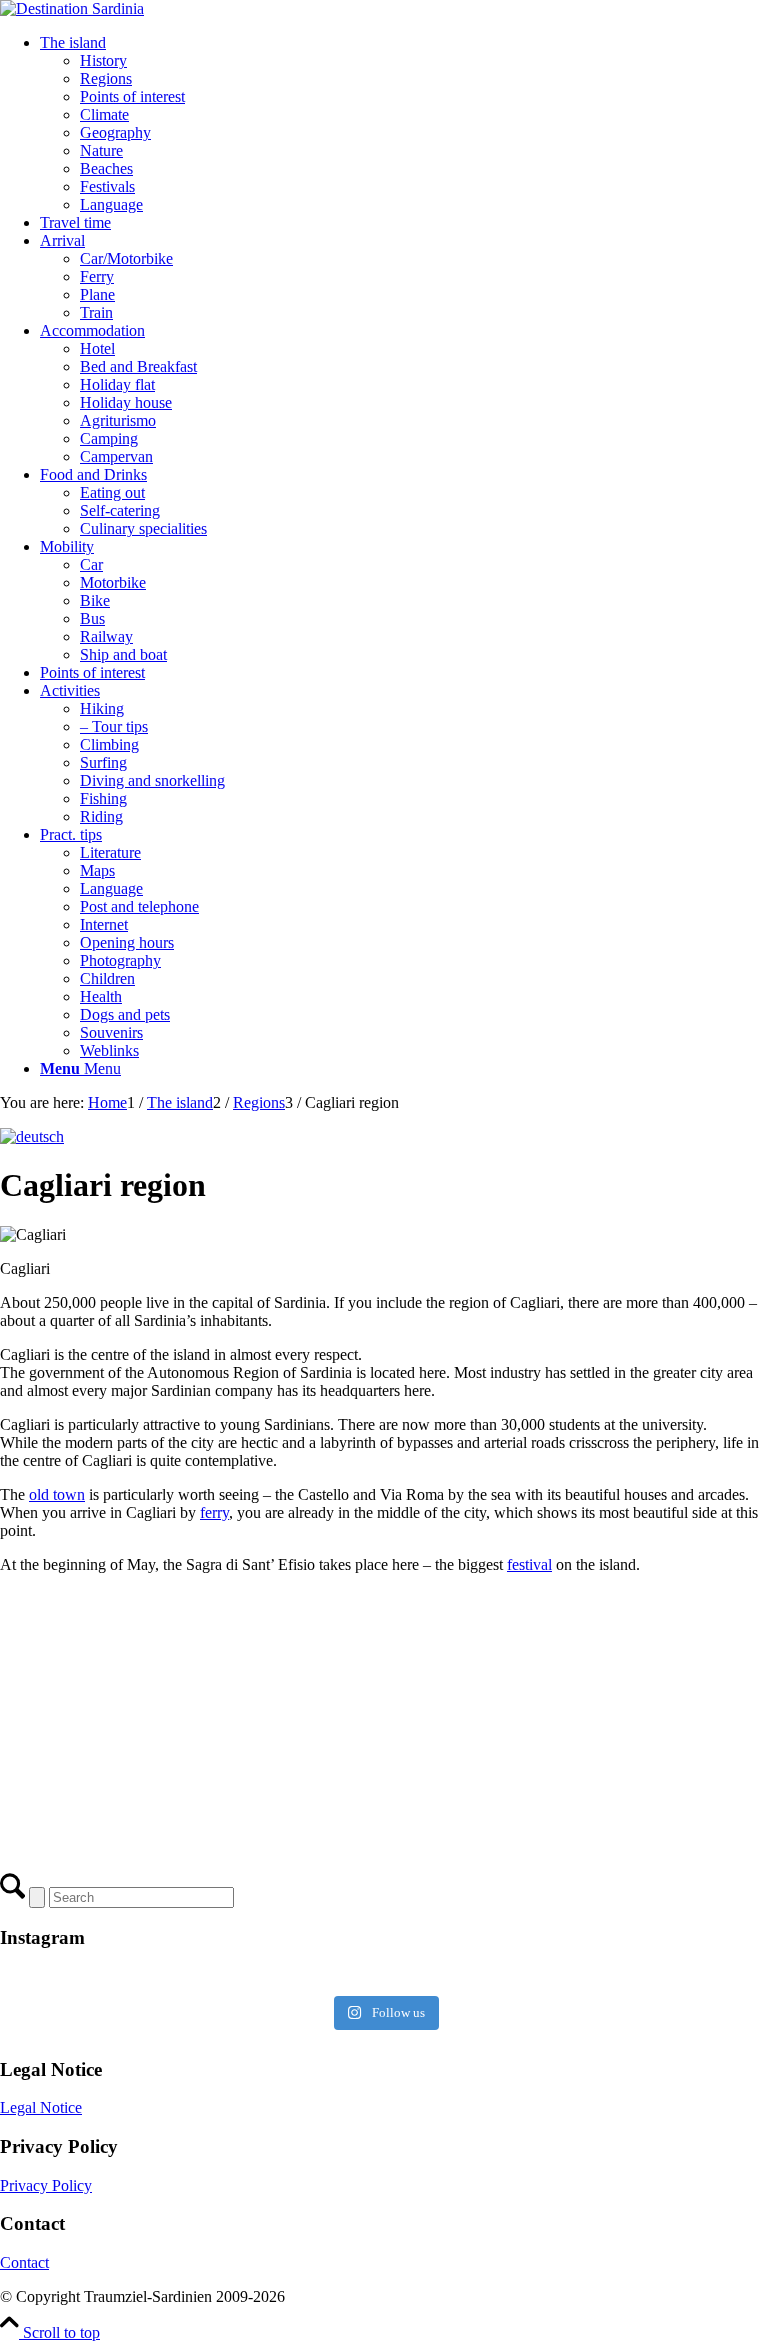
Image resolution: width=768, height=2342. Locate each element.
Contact (24, 2262)
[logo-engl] (72, 8)
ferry (214, 1512)
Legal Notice (41, 2107)
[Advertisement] (384, 1730)
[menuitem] (404, 124)
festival (529, 1564)
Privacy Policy (46, 2185)
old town (57, 1494)
